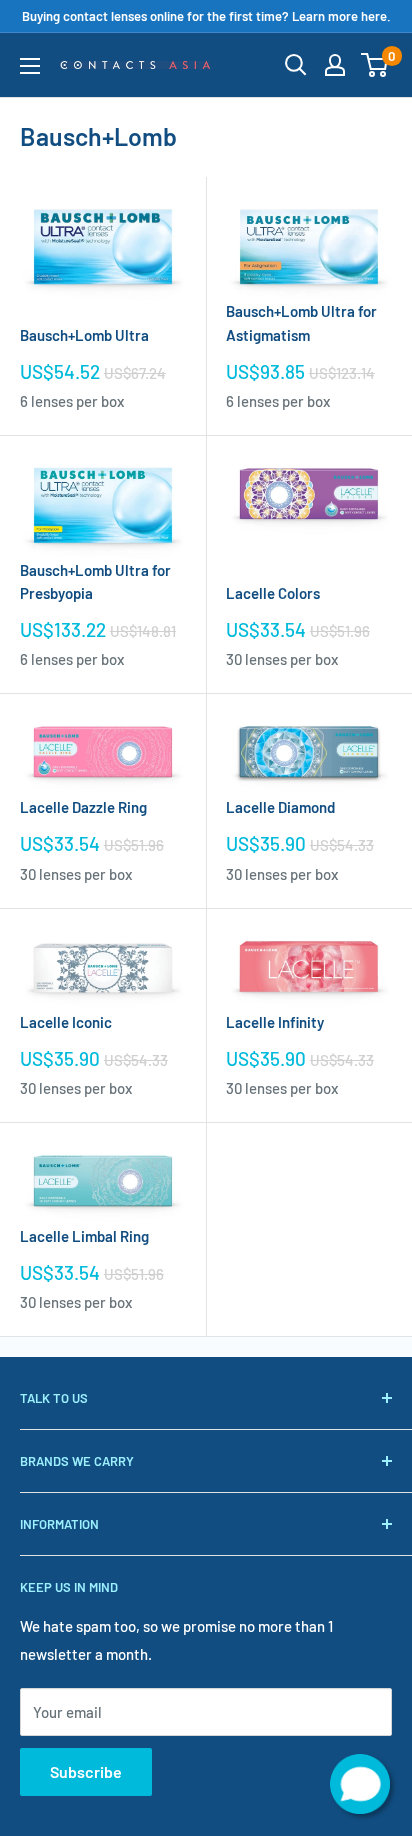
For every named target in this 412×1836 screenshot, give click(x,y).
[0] (375, 65)
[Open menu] (30, 66)
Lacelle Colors (273, 593)
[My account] (335, 65)
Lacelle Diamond (280, 807)
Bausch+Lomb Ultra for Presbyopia (95, 581)
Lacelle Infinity (275, 1022)
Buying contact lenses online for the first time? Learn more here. (206, 16)
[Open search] (296, 65)
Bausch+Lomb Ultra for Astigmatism (301, 322)
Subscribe (86, 1771)
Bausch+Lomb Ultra (84, 335)
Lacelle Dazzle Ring (83, 807)
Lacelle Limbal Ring (84, 1236)
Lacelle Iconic (66, 1022)
